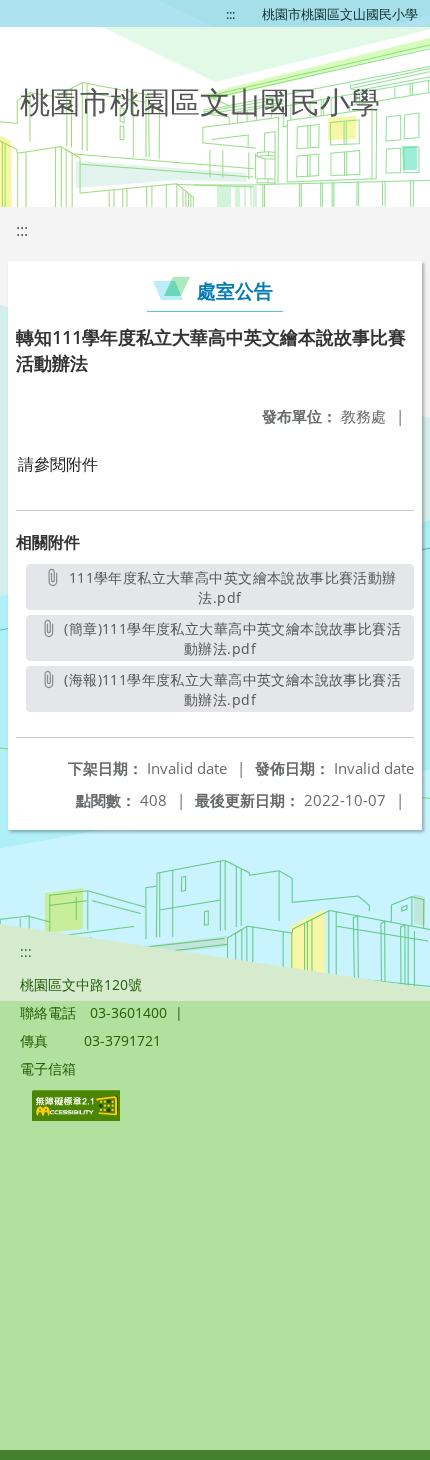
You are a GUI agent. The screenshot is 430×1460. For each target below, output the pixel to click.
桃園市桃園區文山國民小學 (340, 14)
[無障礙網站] (78, 1115)
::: (230, 14)
